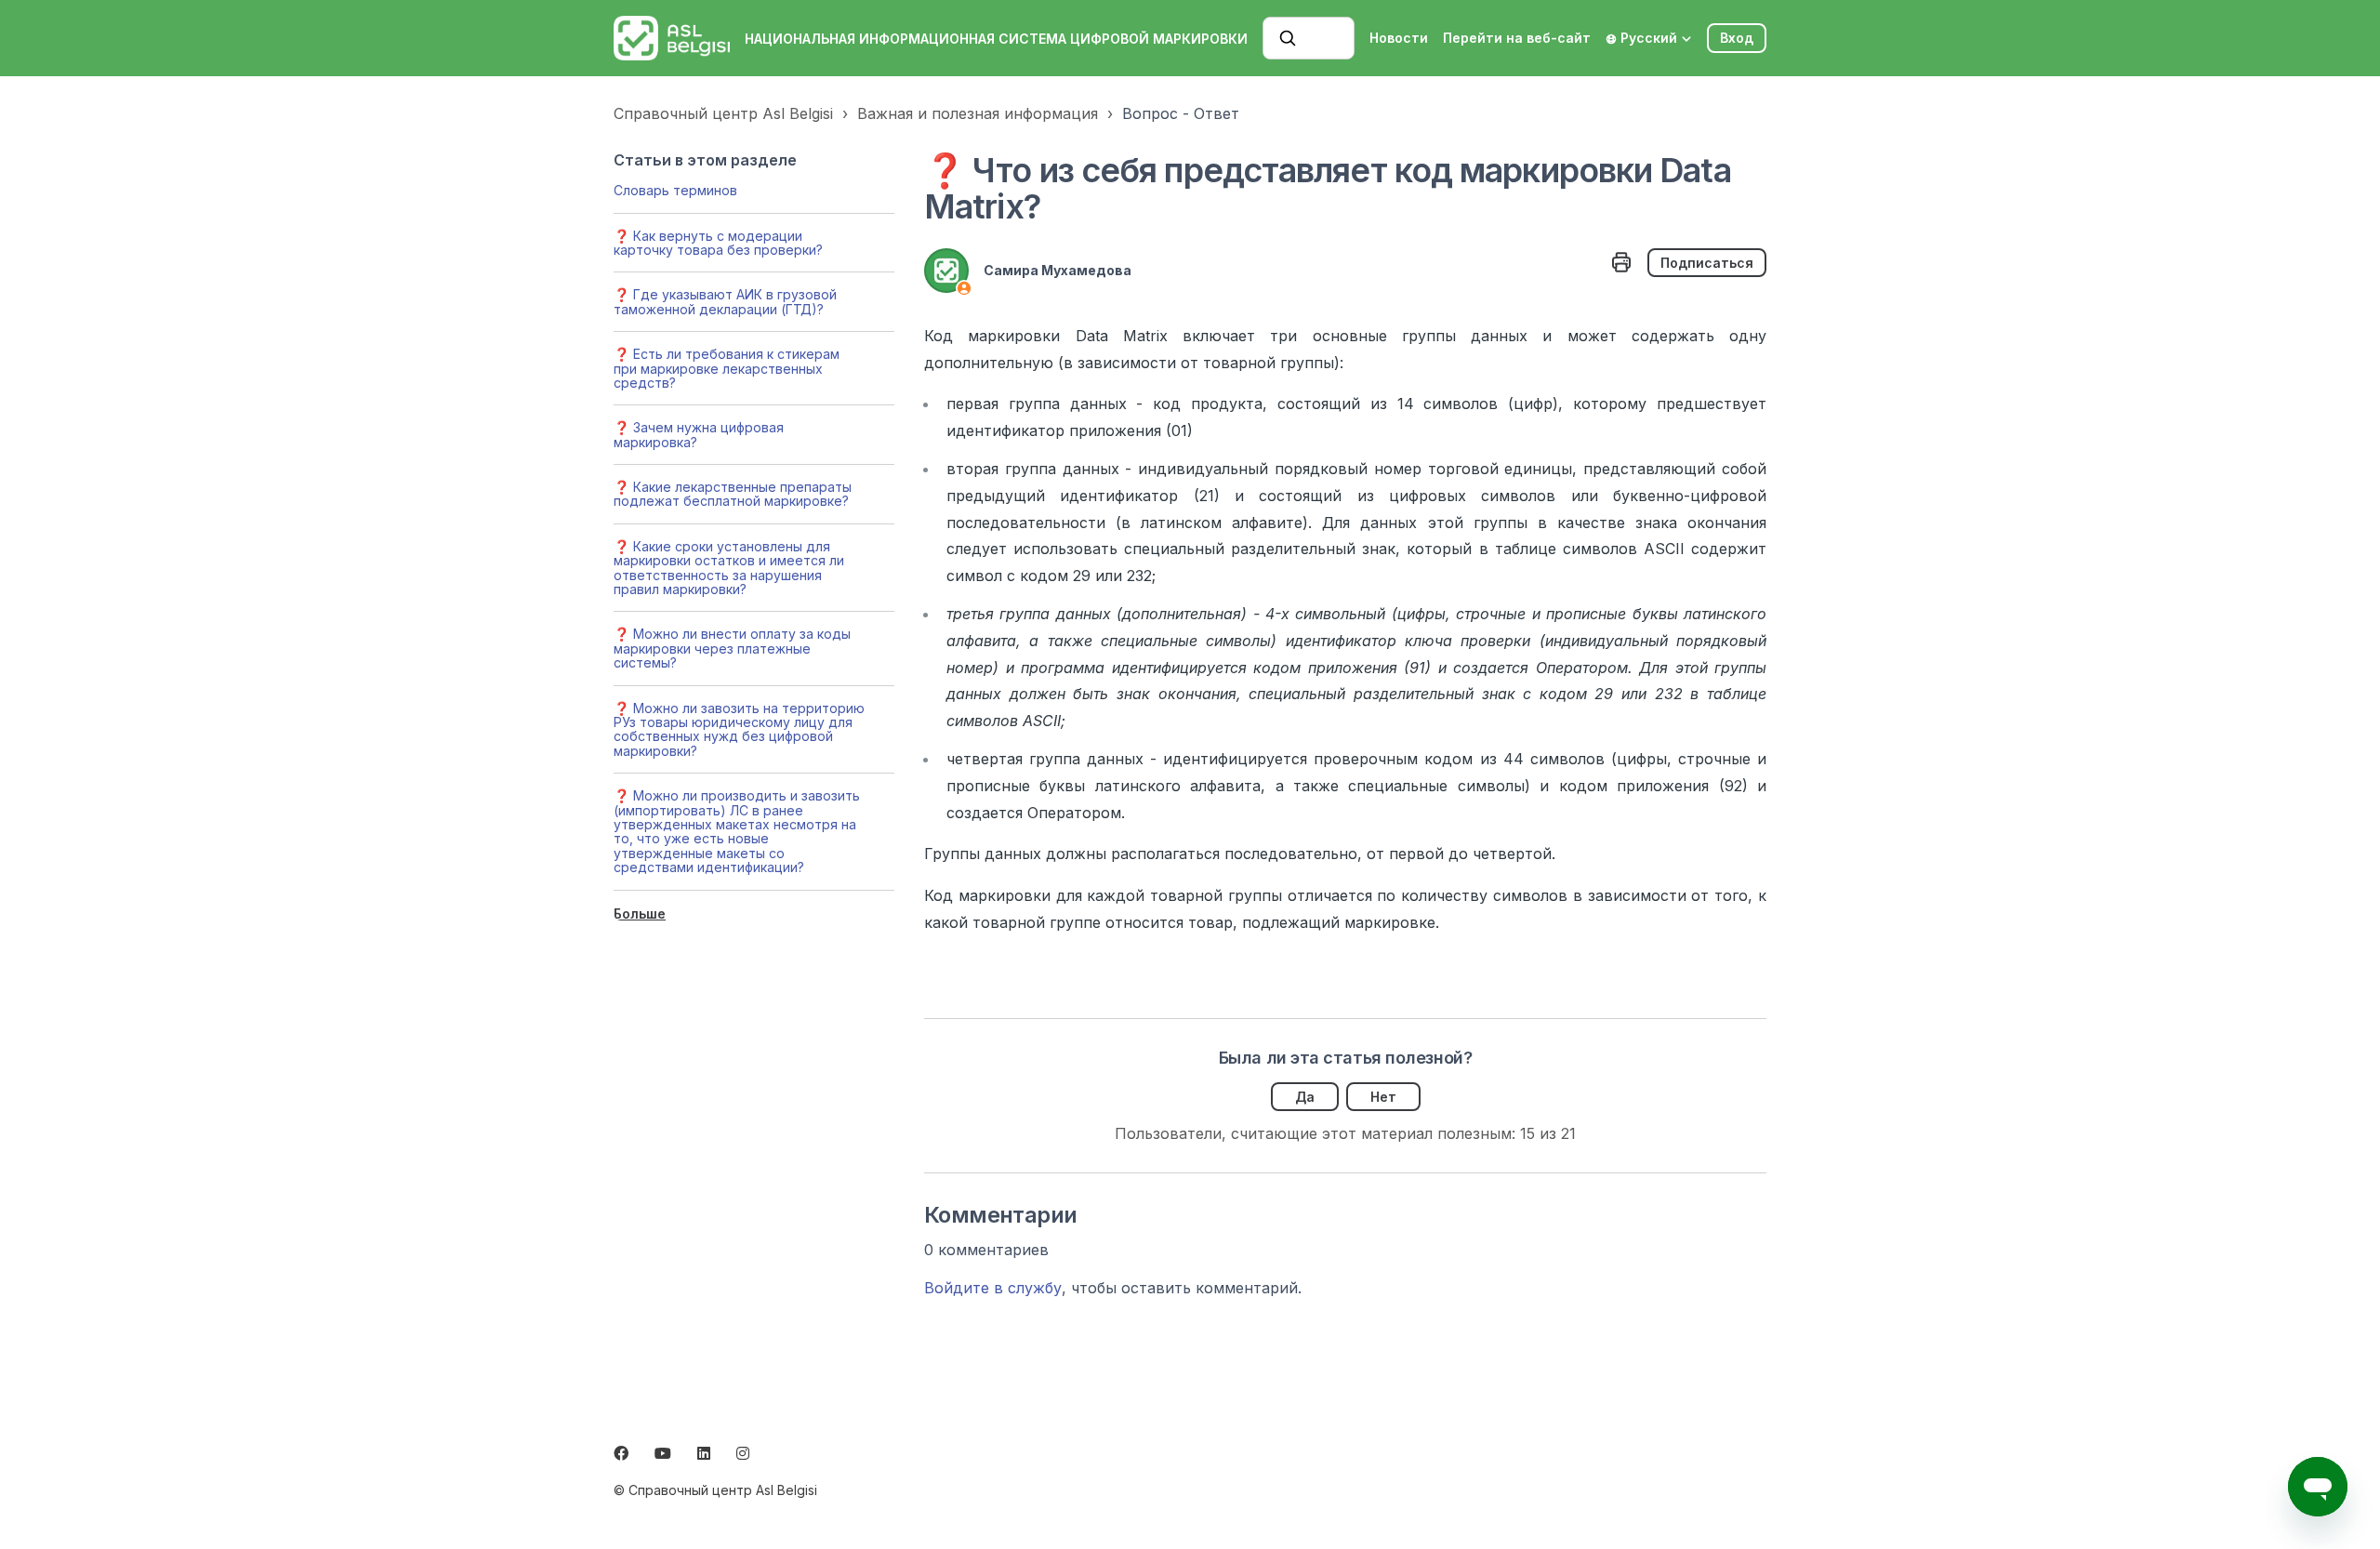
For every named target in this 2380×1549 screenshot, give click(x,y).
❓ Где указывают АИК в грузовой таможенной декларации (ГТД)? (725, 301)
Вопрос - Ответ (1181, 113)
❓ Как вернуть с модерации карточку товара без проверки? (718, 243)
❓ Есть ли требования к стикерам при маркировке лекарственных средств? (727, 368)
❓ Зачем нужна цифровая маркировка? (699, 434)
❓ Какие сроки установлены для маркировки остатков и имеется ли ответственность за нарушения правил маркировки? (729, 568)
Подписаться (1707, 263)
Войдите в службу (993, 1288)
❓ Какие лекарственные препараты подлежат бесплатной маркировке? (733, 494)
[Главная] (672, 38)
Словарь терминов (675, 190)
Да (1305, 1097)
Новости (1399, 38)
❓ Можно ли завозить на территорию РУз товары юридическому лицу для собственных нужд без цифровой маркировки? (739, 729)
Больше (640, 914)
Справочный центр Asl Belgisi (723, 113)
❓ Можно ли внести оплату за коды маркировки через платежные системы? (732, 648)
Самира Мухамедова (1058, 270)
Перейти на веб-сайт (1517, 38)
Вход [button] (1737, 38)
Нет (1383, 1097)
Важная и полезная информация (978, 113)
